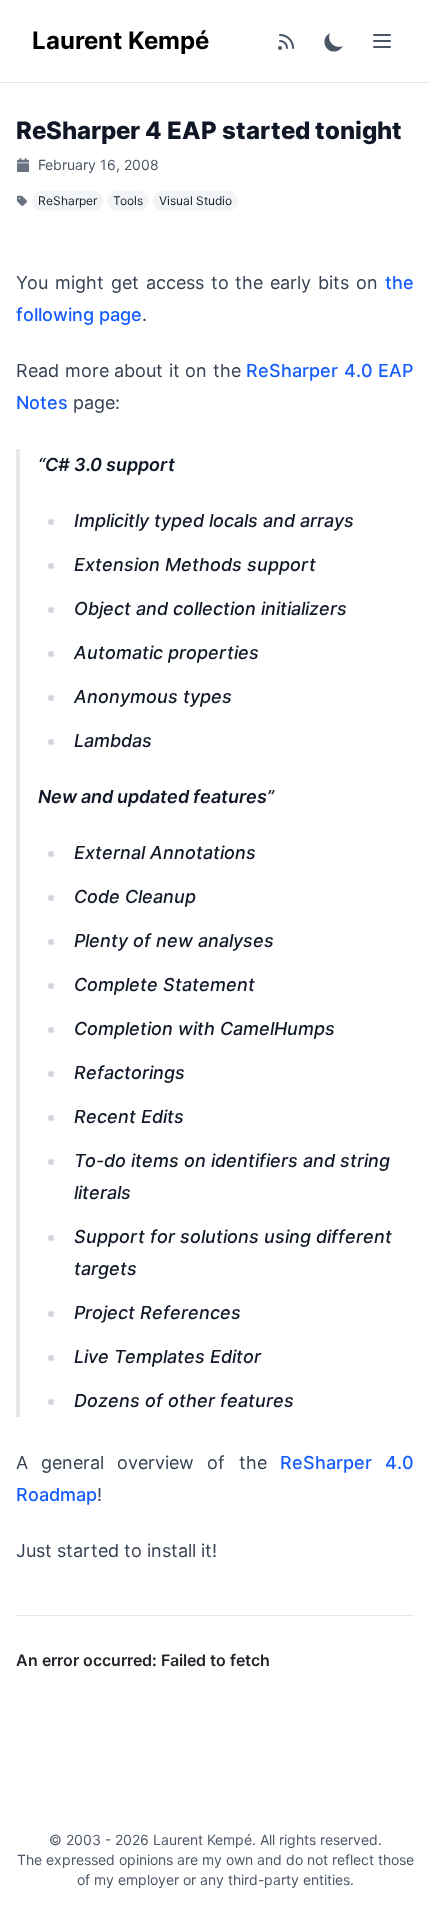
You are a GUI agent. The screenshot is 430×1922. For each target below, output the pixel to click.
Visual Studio (195, 200)
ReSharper (67, 200)
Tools (128, 200)
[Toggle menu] (382, 41)
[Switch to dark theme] (334, 41)
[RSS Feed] (286, 41)
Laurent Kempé (120, 40)
